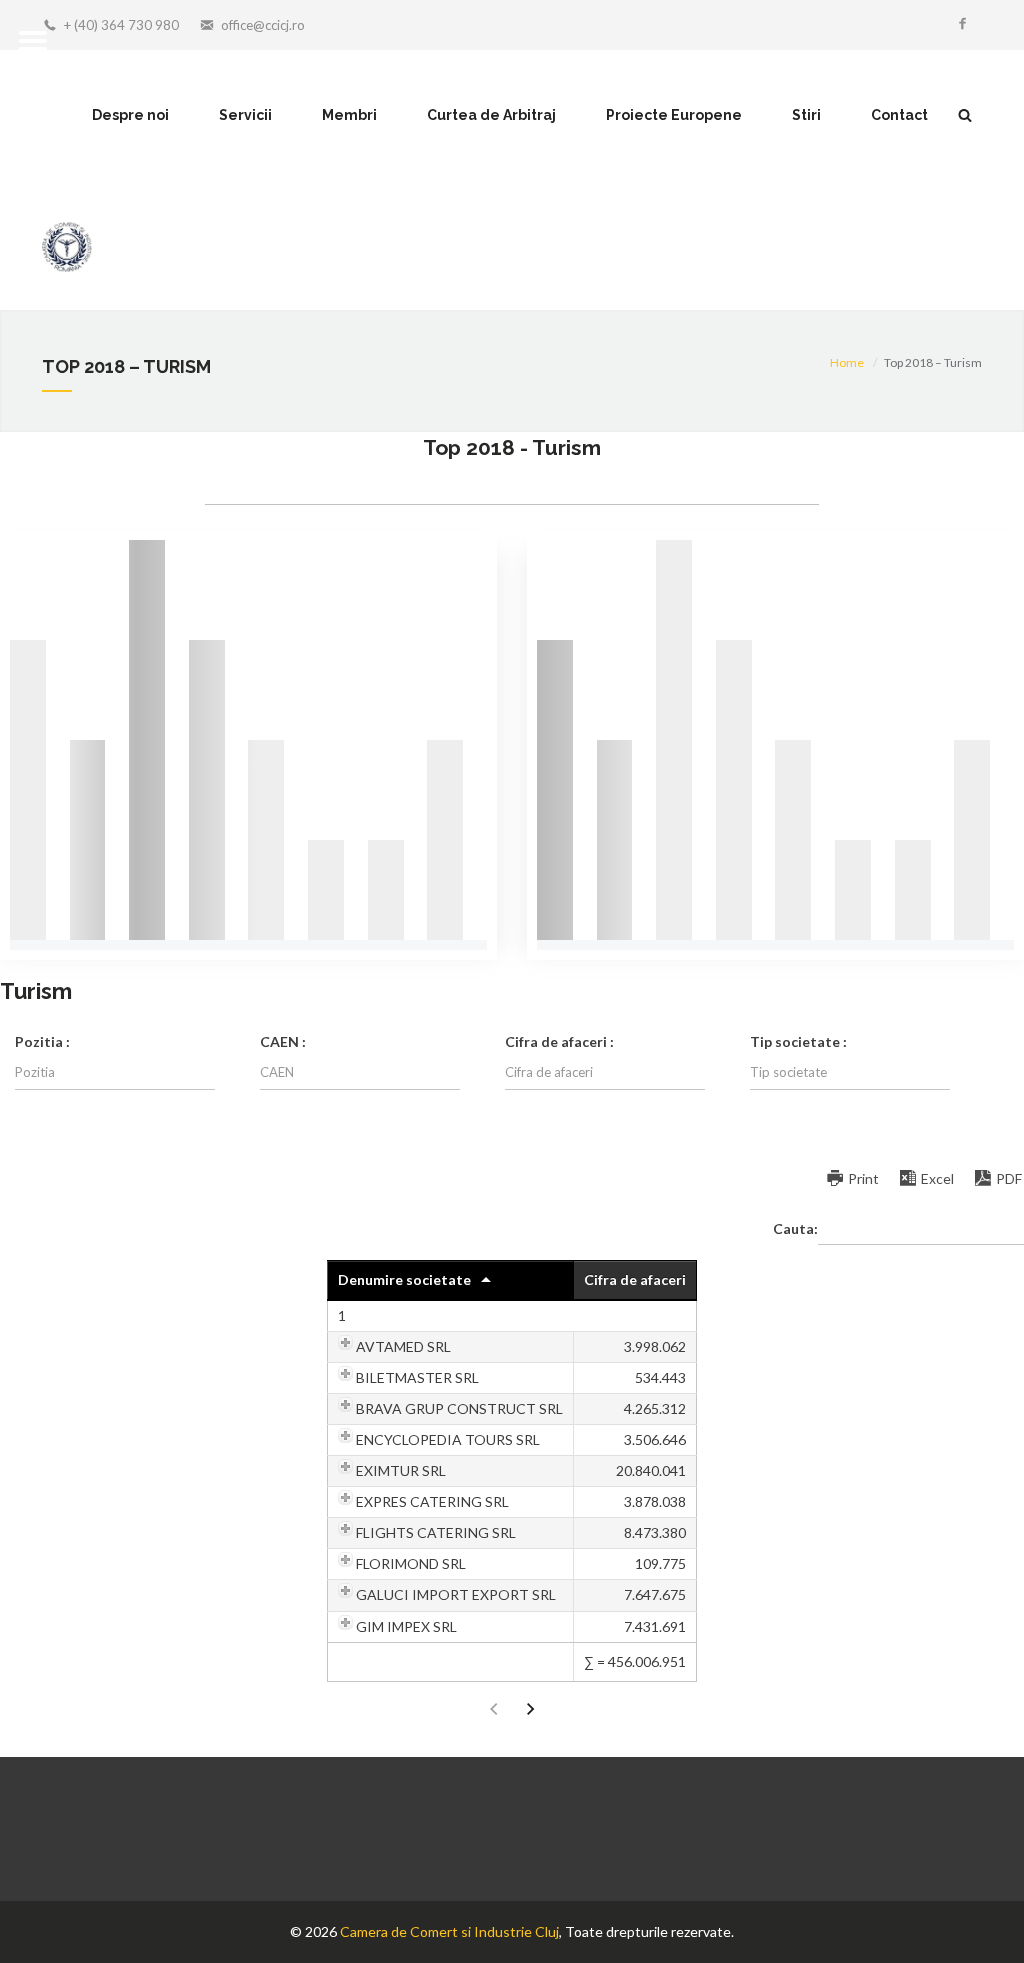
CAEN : (283, 1041)
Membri (349, 115)
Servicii (245, 115)
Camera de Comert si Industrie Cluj (449, 1931)
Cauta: (795, 1227)
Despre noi (130, 115)
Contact (899, 115)
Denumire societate (404, 1279)
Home (847, 362)
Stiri (806, 115)
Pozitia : (42, 1041)
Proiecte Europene (674, 115)
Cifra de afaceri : (559, 1041)
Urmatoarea (531, 1709)
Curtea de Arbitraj (491, 115)
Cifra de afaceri (635, 1279)
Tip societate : (798, 1041)
